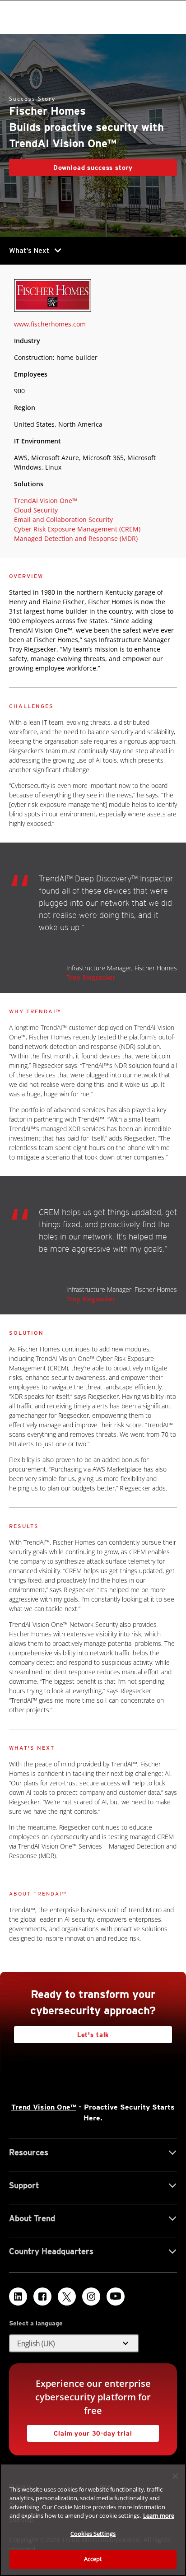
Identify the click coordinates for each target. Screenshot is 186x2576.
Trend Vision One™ (44, 2107)
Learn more (159, 2515)
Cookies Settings (93, 2534)
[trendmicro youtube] (116, 2297)
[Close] (175, 2476)
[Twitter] (67, 2297)
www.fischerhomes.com (50, 324)
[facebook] (42, 2297)
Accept (93, 2559)
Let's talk (93, 2035)
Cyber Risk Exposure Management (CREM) (77, 529)
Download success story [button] (93, 168)
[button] (74, 2343)
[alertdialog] (93, 2520)
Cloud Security (36, 510)
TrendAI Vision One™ (46, 501)
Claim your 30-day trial (80, 2431)
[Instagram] (91, 2297)
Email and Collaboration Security (63, 519)
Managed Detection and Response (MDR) (76, 538)
